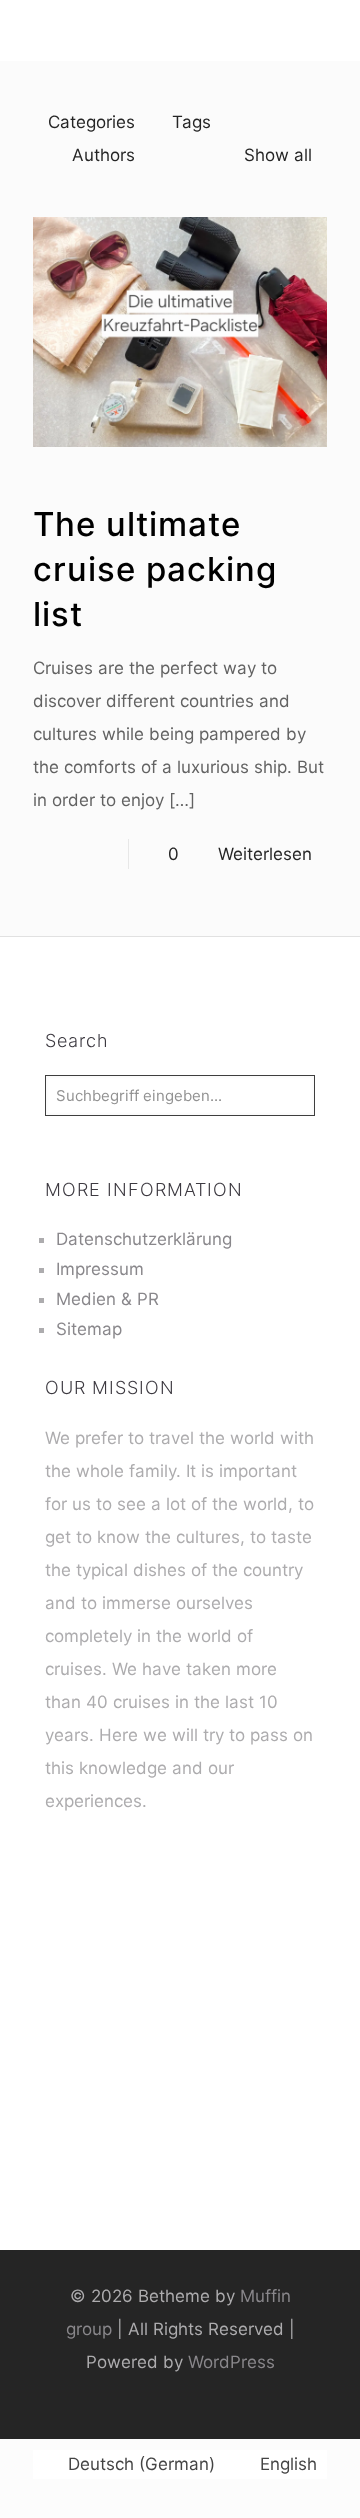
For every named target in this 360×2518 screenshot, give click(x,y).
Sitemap (89, 1329)
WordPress (231, 2362)
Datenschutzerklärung (144, 1239)
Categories (91, 122)
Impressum (100, 1269)
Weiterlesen (265, 854)
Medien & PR (107, 1299)
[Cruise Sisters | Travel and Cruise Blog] (180, 30)
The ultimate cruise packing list (155, 569)
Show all (278, 155)
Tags (191, 122)
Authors (103, 155)
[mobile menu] (27, 30)
